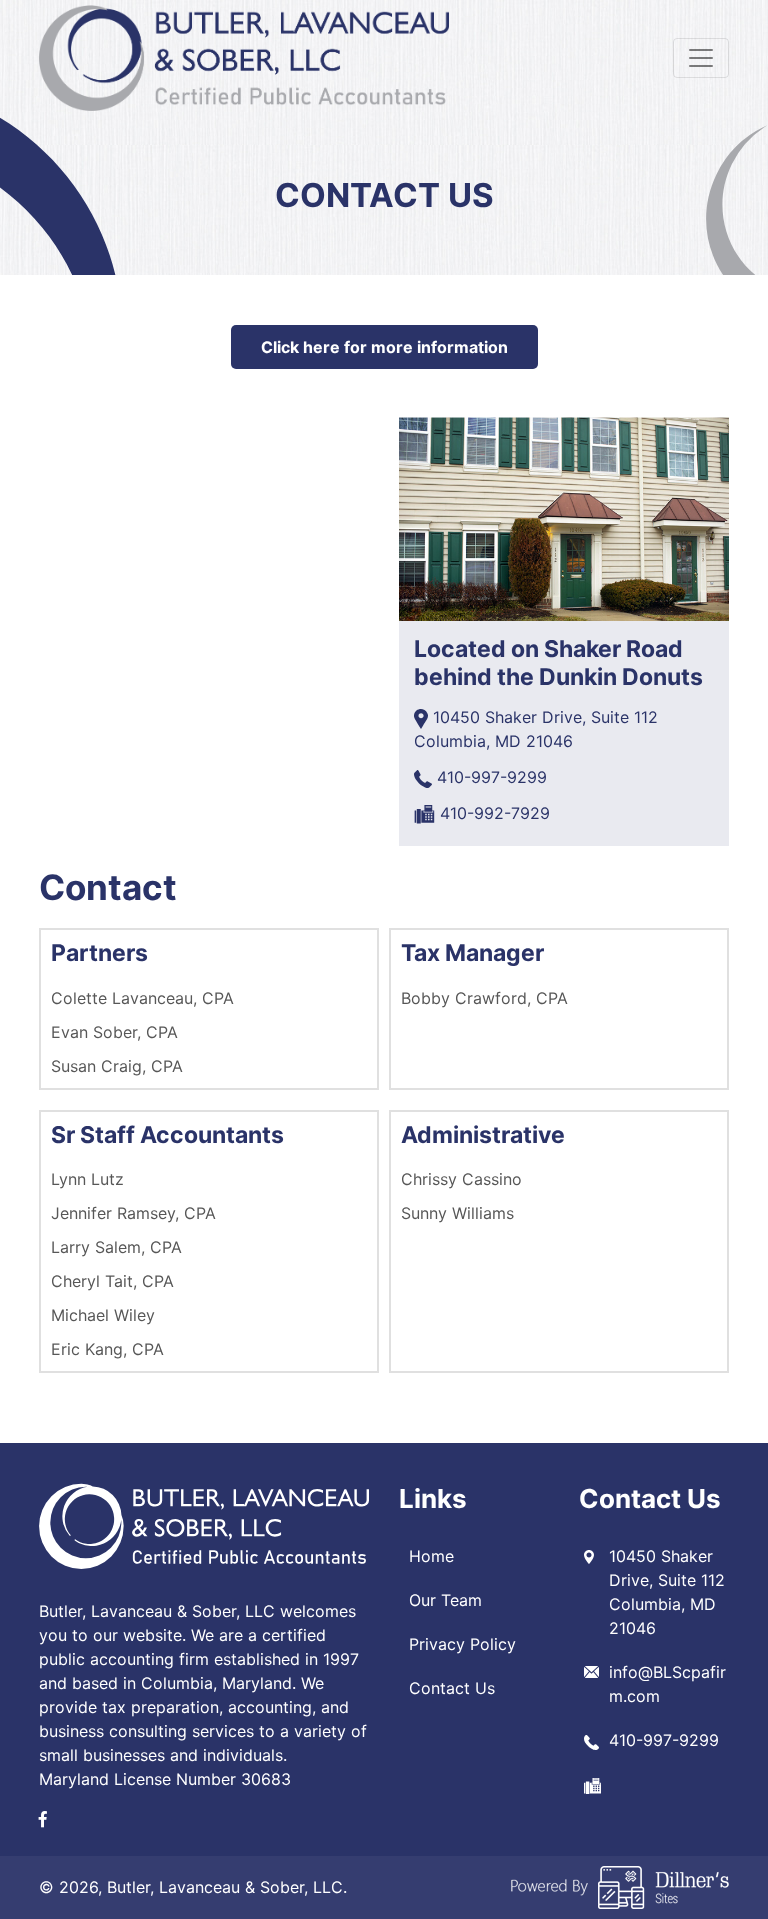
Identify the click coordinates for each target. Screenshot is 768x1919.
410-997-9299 (492, 777)
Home (431, 1556)
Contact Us (452, 1688)
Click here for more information (384, 347)
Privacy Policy (462, 1644)
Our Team (445, 1600)
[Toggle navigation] (701, 58)
